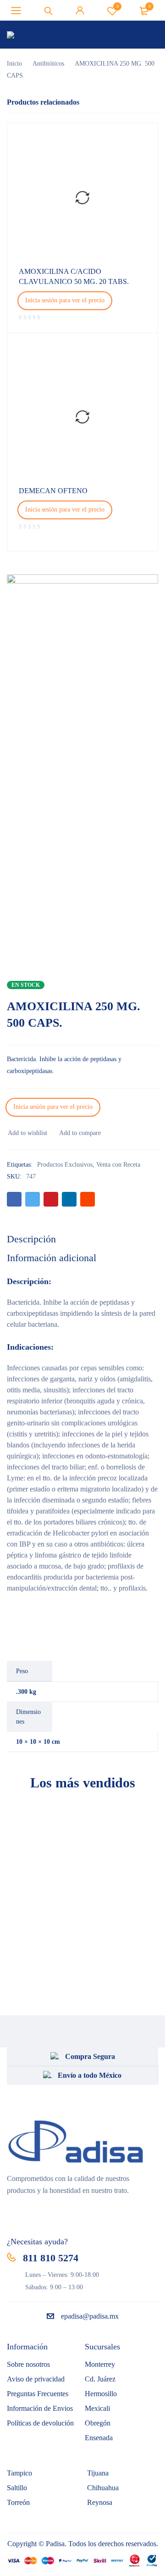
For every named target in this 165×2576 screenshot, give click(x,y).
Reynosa (100, 2502)
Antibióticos (48, 64)
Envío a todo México (90, 2075)
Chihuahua (103, 2488)
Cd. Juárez (100, 2379)
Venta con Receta (118, 1165)
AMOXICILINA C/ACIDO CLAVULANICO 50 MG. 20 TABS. (74, 276)
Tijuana (98, 2473)
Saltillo (17, 2488)
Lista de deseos (118, 6)
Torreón (18, 2502)
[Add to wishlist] (27, 1133)
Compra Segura (90, 2056)
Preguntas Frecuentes (38, 2394)
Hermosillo (101, 2394)
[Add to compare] (80, 1133)
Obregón (98, 2423)
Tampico (19, 2473)
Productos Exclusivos (65, 1165)
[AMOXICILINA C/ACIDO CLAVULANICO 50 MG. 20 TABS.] (82, 198)
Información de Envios (40, 2408)
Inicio (14, 64)
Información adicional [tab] (52, 1258)
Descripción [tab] (31, 1239)
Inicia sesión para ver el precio (65, 300)
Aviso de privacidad (36, 2379)
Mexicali (97, 2408)
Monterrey (100, 2364)
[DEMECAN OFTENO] (82, 417)
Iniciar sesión (80, 11)
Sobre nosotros (28, 2364)
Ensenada (99, 2438)
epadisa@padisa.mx (90, 2316)
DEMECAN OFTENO (53, 491)
